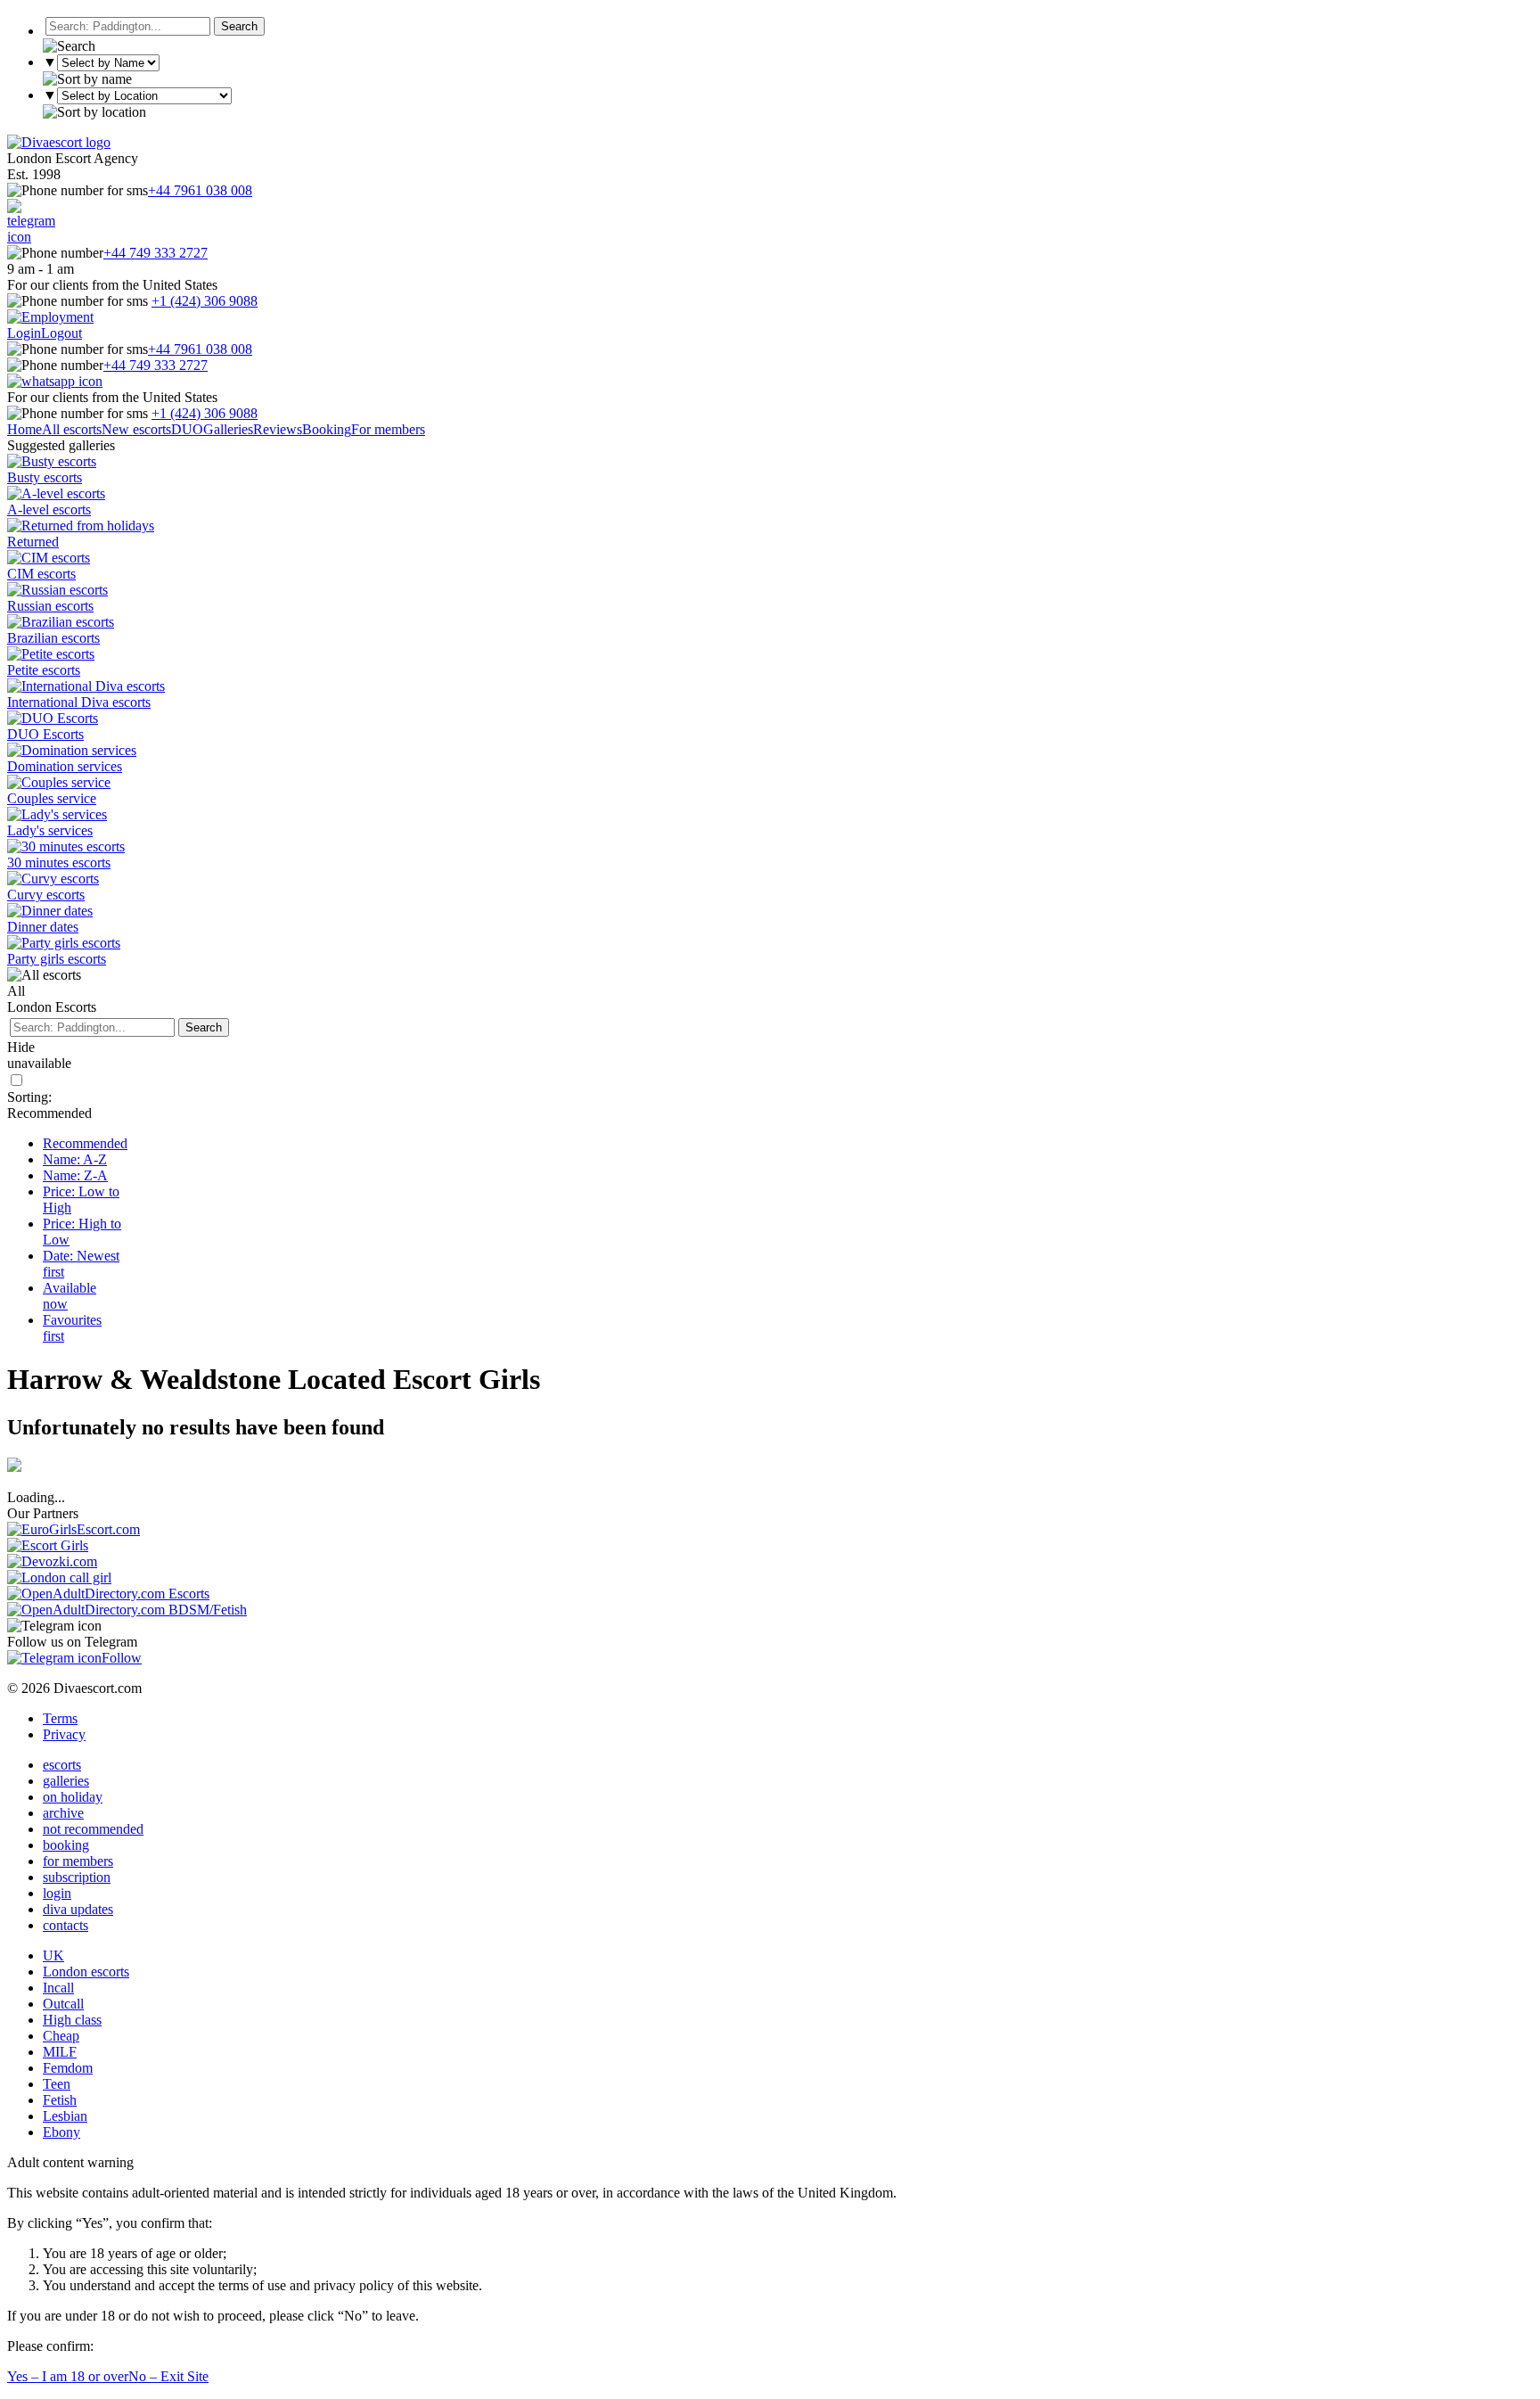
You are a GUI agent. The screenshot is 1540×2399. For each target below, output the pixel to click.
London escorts (86, 1972)
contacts (66, 1925)
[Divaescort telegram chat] (31, 237)
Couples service (52, 798)
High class (72, 2020)
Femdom (68, 2068)
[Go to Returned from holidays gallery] (81, 526)
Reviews (278, 429)
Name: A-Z (75, 1159)
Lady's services (50, 830)
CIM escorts (41, 574)
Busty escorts (45, 477)
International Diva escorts (79, 702)
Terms (60, 1718)
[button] (239, 26)
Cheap (61, 2036)
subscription (77, 1877)
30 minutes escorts (59, 863)
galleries (66, 1781)
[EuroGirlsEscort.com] (74, 1529)
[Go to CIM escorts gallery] (49, 558)
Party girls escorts (57, 959)
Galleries (228, 429)
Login (24, 333)
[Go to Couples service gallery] (59, 782)
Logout (61, 333)
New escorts (136, 429)
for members (78, 1861)
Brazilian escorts (53, 638)
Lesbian (65, 2116)
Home (25, 429)
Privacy (64, 1734)
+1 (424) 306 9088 (205, 301)
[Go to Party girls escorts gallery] (64, 943)
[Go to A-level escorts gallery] (56, 493)
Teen (57, 2084)
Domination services (65, 766)
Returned (33, 542)
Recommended (85, 1143)
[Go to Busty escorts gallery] (52, 461)
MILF (60, 2052)
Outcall (63, 2004)
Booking (327, 429)
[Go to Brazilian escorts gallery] (61, 622)
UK (53, 1955)
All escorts (72, 429)
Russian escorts (50, 606)
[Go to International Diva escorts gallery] (86, 686)
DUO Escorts (45, 734)
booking (66, 1845)
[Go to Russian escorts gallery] (57, 590)
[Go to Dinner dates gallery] (50, 911)
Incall (58, 1988)
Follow (122, 1658)
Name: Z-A (75, 1175)
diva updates (78, 1909)
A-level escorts (49, 509)
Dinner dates (43, 927)
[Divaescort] (59, 142)
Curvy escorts (46, 895)
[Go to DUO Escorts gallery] (53, 718)
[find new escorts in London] (59, 1577)
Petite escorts (44, 670)
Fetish (60, 2100)
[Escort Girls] (48, 1545)
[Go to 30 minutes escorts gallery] (66, 846)
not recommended (93, 1829)
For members (388, 429)
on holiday (73, 1797)
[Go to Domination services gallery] (72, 750)
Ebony (61, 2132)
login (57, 1893)
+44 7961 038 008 (200, 190)
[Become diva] (50, 317)
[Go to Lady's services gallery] (57, 814)
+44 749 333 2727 (156, 253)
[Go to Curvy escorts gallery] (53, 879)
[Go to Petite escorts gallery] (51, 654)
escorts (62, 1765)
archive (63, 1813)
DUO (187, 429)
